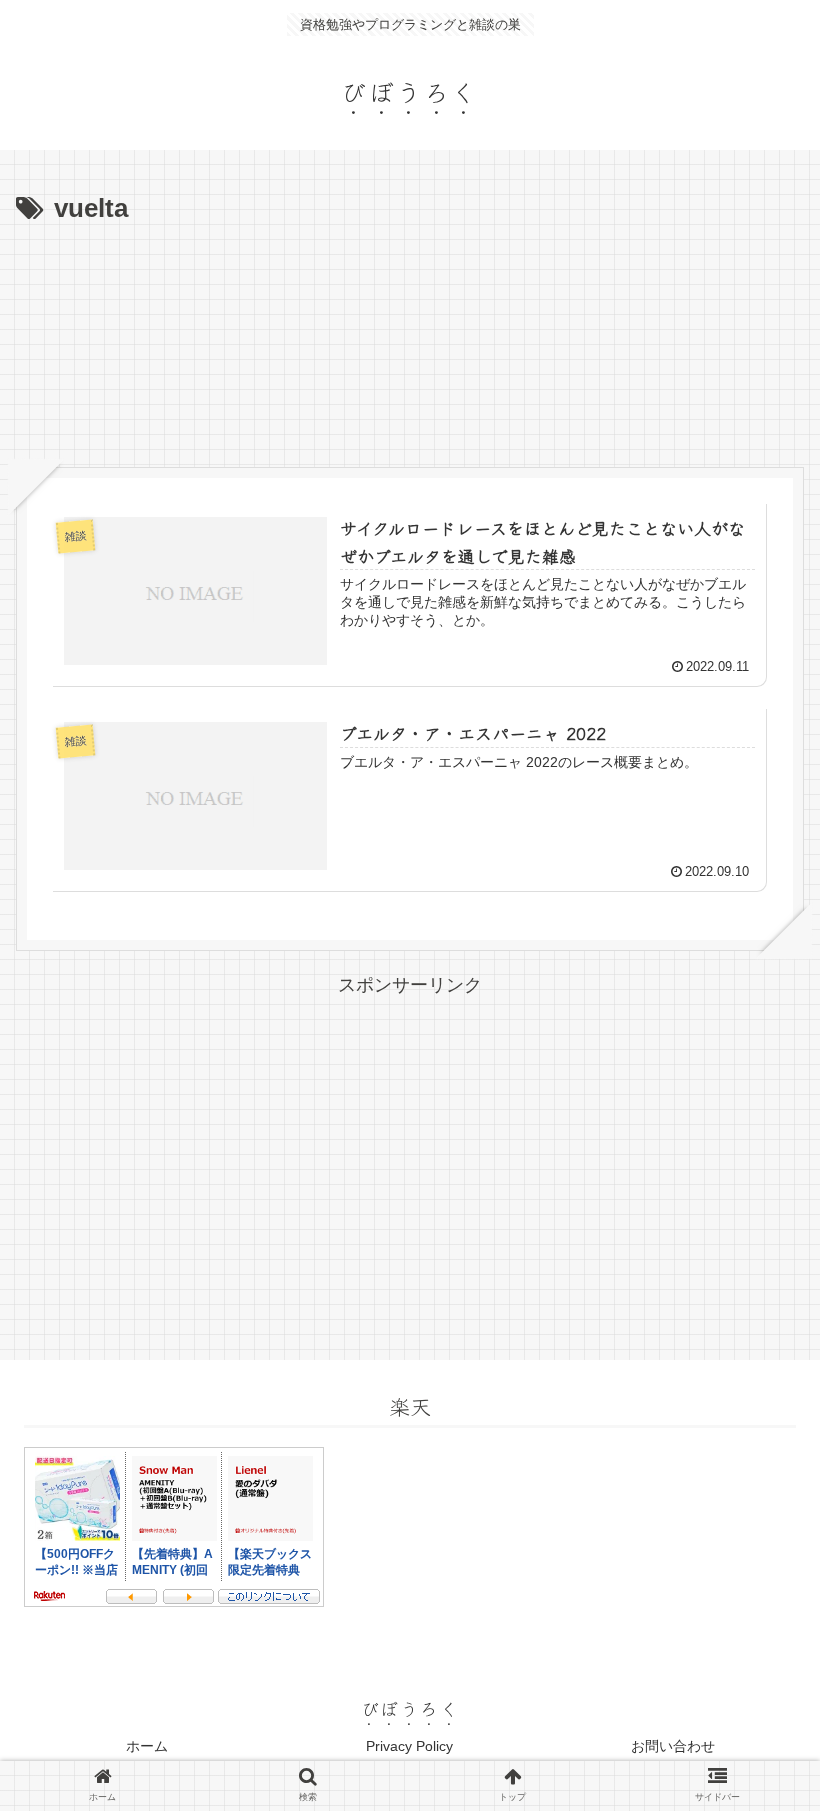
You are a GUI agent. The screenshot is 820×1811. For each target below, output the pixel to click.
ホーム (147, 1746)
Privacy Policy (409, 1746)
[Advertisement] (410, 287)
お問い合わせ (673, 1746)
